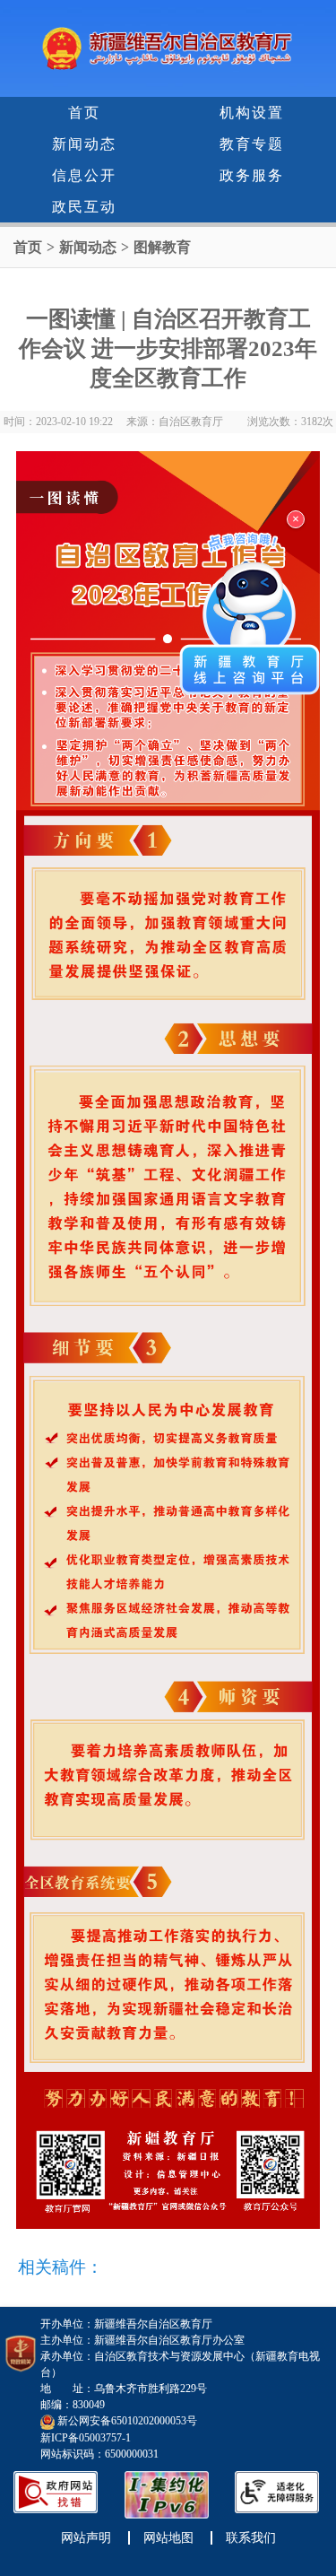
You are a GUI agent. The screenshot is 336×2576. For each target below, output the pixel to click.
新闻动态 (84, 144)
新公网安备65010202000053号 (127, 2421)
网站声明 (86, 2538)
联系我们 (251, 2538)
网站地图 (168, 2538)
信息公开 (84, 175)
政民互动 (84, 207)
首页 (84, 113)
